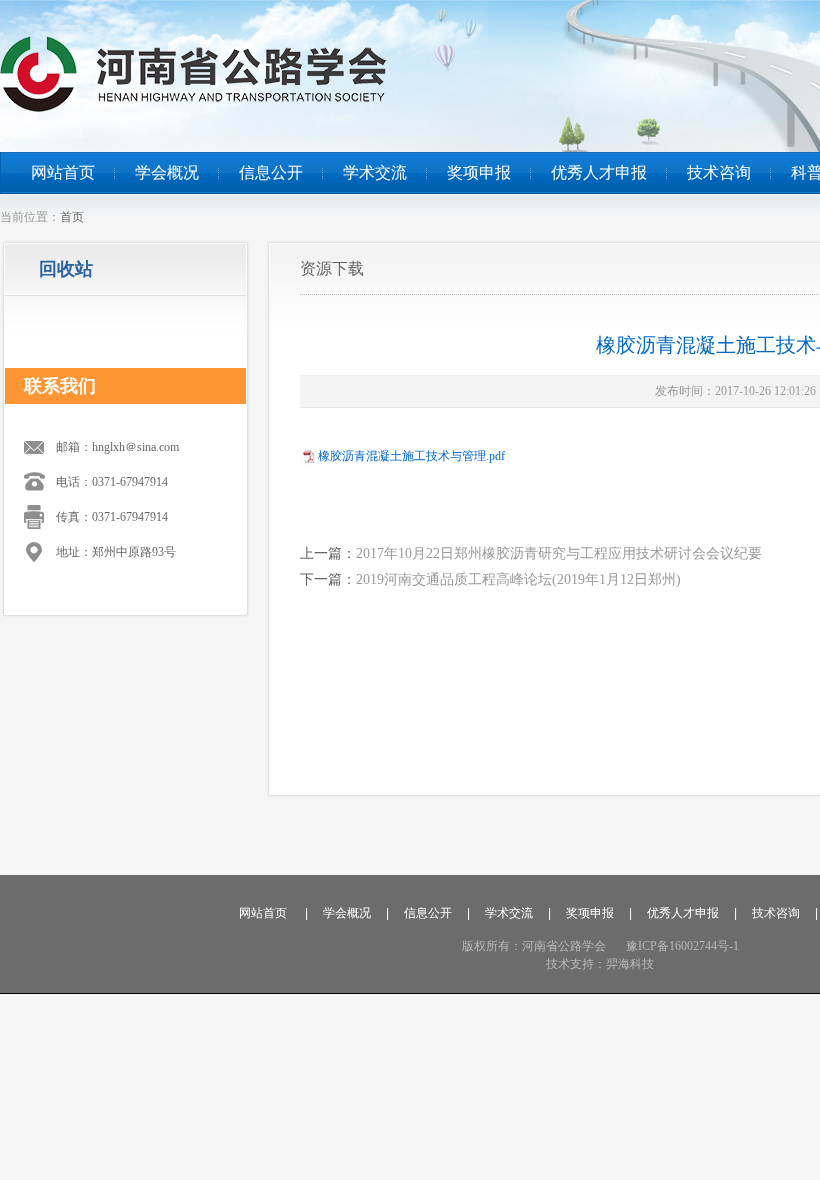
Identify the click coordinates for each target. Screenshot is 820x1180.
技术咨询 (719, 172)
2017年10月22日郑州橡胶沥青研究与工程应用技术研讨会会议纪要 (559, 553)
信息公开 (271, 172)
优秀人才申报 (599, 172)
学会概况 (167, 172)
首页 (72, 217)
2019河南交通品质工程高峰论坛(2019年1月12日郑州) (518, 579)
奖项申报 (479, 172)
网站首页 (63, 172)
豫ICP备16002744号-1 (682, 946)
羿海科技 (630, 964)
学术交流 (375, 172)
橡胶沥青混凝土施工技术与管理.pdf (411, 456)
